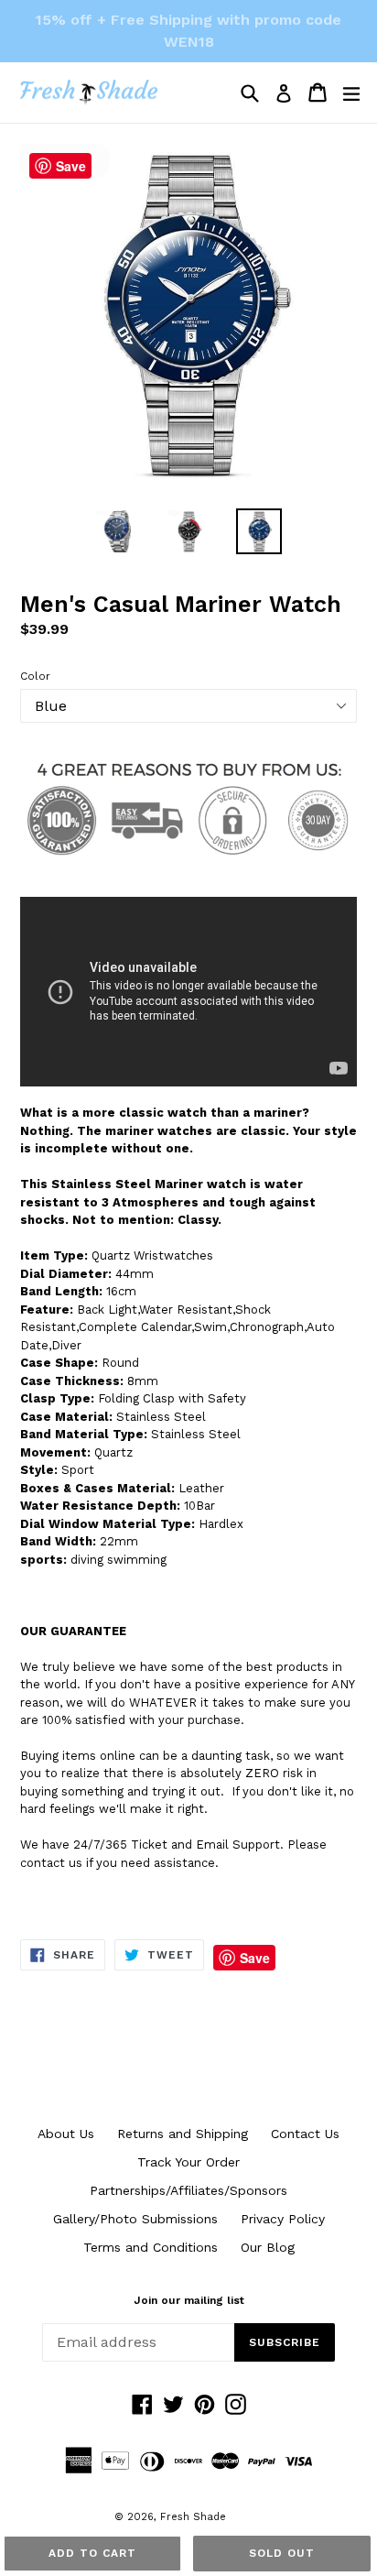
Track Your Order (188, 2162)
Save (255, 1958)
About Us (66, 2134)
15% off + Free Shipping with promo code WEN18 (188, 31)
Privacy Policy (283, 2219)
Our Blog (268, 2247)
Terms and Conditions (151, 2247)
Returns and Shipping (183, 2134)
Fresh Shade (193, 2517)
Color (35, 676)
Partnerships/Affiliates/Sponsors (188, 2190)
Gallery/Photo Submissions (135, 2219)
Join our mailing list (189, 2300)
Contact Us (305, 2134)
